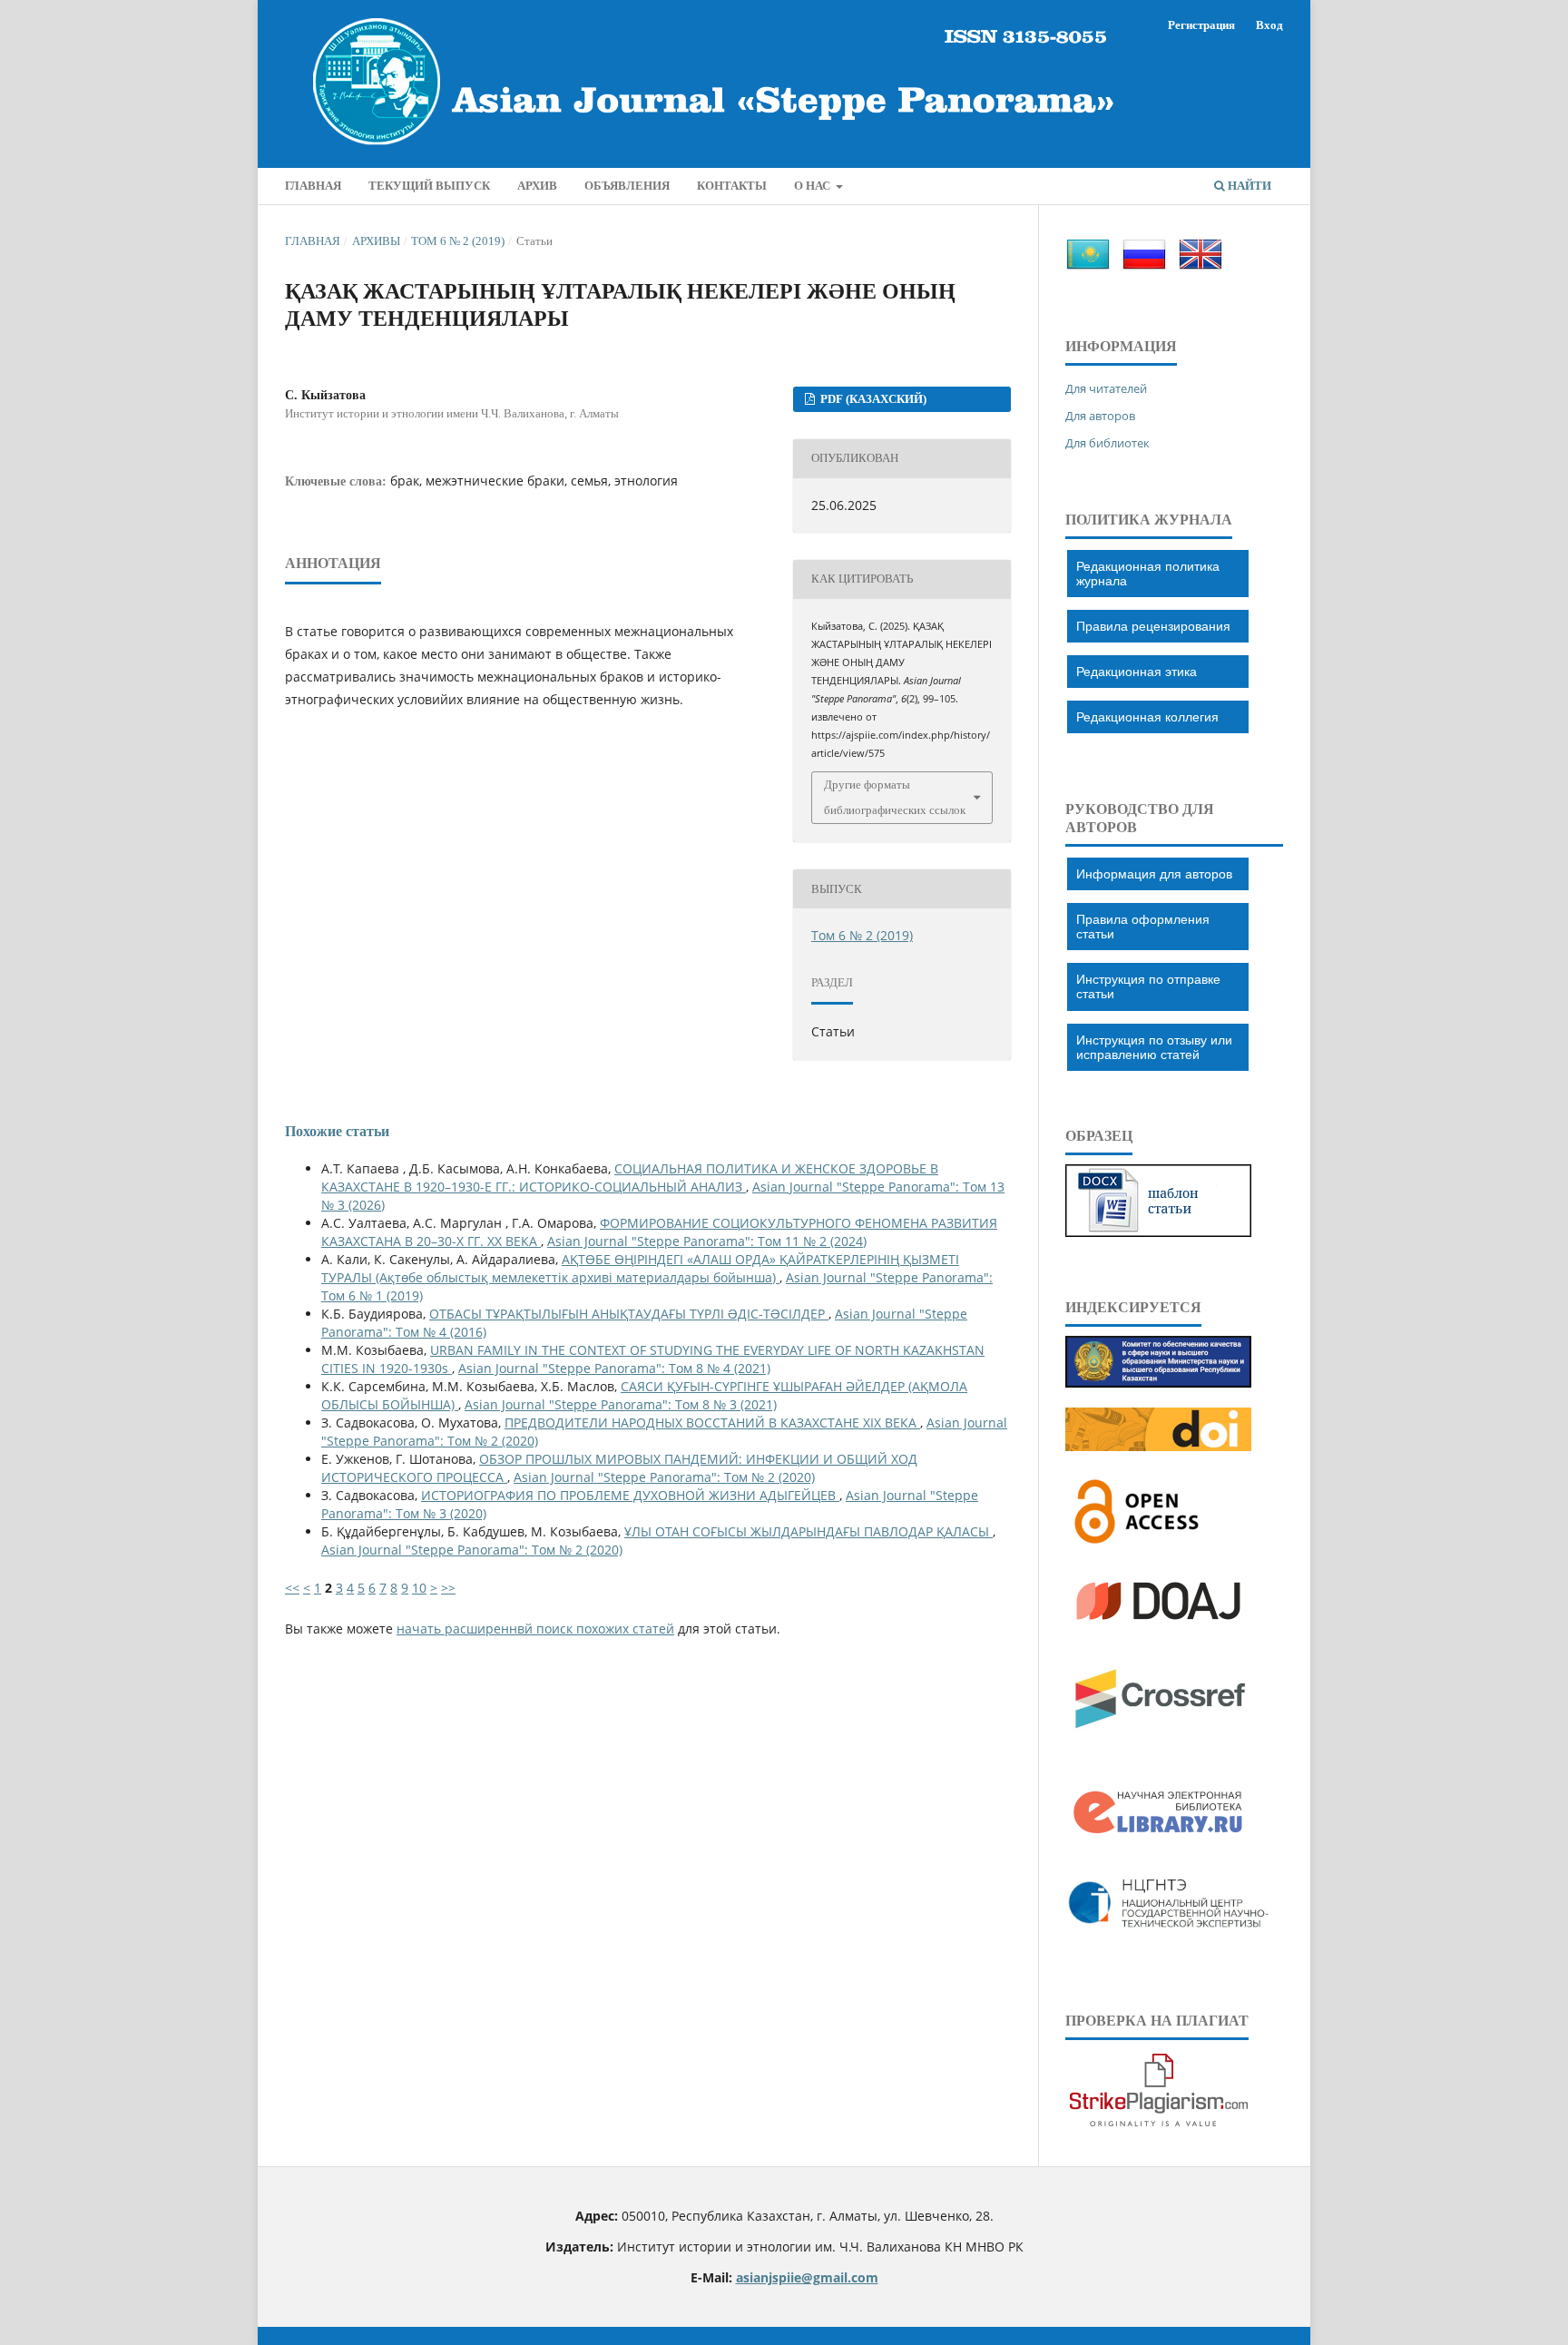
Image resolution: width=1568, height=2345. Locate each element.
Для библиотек (1107, 443)
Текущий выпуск (429, 186)
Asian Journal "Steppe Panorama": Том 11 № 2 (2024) (707, 1241)
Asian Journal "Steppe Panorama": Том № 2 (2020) (664, 1477)
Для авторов (1100, 416)
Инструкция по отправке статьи (1148, 986)
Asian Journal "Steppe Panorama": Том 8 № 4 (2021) (614, 1368)
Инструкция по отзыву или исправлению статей (1154, 1047)
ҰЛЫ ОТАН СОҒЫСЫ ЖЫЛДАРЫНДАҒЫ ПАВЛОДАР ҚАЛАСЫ (808, 1531)
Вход (1269, 25)
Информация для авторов (1154, 874)
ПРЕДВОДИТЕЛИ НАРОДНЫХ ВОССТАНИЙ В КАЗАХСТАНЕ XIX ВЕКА (712, 1423)
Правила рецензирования (1153, 626)
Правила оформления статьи (1143, 927)
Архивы (376, 241)
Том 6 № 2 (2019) (458, 241)
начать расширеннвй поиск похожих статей (535, 1629)
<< (292, 1588)
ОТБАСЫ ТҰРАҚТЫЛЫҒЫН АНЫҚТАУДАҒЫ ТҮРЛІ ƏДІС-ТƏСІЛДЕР (629, 1314)
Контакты (732, 186)
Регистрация (1201, 25)
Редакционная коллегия (1147, 717)
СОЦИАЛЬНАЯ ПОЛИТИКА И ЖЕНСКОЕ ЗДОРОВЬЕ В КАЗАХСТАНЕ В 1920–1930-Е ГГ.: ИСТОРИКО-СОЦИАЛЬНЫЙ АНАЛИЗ (630, 1177)
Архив (537, 186)
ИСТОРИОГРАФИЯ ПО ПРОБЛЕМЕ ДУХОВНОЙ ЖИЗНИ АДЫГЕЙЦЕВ (630, 1495)
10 (419, 1588)
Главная (313, 241)
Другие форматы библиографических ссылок (895, 797)
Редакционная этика (1137, 672)
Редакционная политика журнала (1148, 574)
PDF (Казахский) (872, 399)
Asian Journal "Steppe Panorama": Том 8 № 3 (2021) (621, 1404)
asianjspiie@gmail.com (807, 2277)
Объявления (627, 186)
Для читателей (1106, 388)
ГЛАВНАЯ (313, 186)
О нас (813, 186)
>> (448, 1588)
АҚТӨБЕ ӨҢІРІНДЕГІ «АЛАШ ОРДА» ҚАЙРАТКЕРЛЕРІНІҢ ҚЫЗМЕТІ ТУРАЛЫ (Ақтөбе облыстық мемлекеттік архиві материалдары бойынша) (640, 1268)
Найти (1248, 186)
